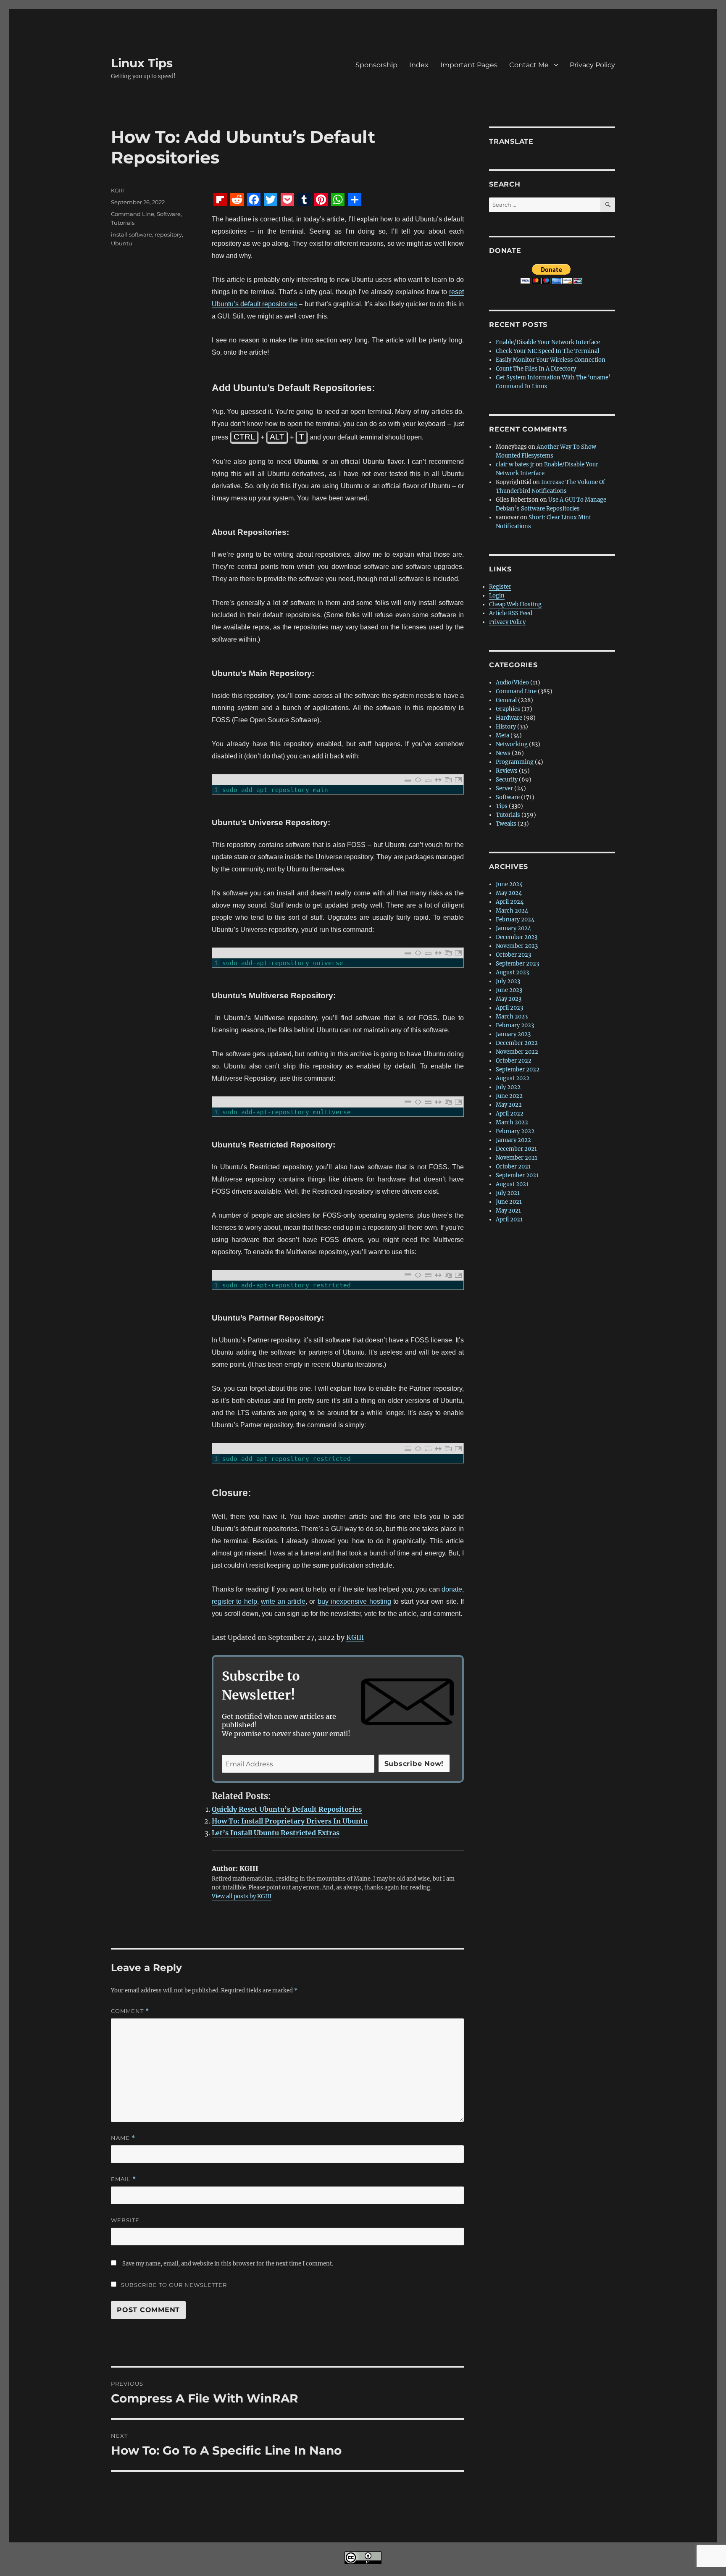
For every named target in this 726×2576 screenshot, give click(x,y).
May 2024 (509, 893)
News (503, 753)
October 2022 (514, 1061)
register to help (234, 1601)
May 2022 (509, 1105)
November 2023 (517, 946)
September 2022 (518, 1070)
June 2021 (509, 1202)
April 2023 (509, 1008)
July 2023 (508, 981)
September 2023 (517, 964)
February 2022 (515, 1131)
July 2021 (508, 1193)
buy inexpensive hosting (354, 1601)
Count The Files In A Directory (536, 369)
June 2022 (509, 1096)
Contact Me (529, 65)
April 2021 (509, 1220)
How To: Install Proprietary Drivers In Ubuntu (290, 1821)
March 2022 (512, 1122)
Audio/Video (512, 683)
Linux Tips (142, 63)
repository (168, 234)
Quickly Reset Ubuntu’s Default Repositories (287, 1809)
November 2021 (517, 1158)
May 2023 (509, 999)
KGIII (355, 1637)
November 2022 (517, 1052)
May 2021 (508, 1211)
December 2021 (516, 1149)
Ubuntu (122, 243)
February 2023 (515, 1025)
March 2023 (512, 1017)
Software (169, 214)
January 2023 (513, 1034)
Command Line (133, 214)
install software (132, 234)
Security (507, 780)
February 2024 (515, 920)
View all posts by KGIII (242, 1896)
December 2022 (517, 1043)
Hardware (509, 718)
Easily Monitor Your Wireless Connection (551, 360)
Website (125, 2220)
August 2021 (512, 1184)
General (506, 700)
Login (497, 596)
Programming (515, 762)
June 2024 (509, 884)
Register (500, 587)
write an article (283, 1601)
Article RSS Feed (511, 613)
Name (123, 2138)
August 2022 (513, 1078)
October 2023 (513, 955)
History (506, 727)
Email (124, 2179)
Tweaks (506, 824)
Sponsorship (376, 65)
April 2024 (510, 902)
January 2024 (513, 928)
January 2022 (513, 1140)
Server (504, 788)
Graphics (508, 709)
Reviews (507, 771)
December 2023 (517, 937)
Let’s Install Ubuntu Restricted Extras (276, 1833)
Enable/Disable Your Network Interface (548, 342)
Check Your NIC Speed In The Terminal (547, 351)
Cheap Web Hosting (515, 604)
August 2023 (512, 972)
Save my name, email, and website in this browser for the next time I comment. (228, 2264)
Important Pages (469, 65)
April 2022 (510, 1114)
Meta (502, 735)
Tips (502, 806)
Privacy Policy (592, 65)
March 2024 (512, 911)
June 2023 (509, 990)
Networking (512, 744)
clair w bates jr (515, 464)
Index (419, 65)
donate (452, 1589)
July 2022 (508, 1087)
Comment (130, 2011)
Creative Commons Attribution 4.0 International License (411, 2570)
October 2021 (513, 1167)
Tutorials (123, 223)
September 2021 (517, 1175)
